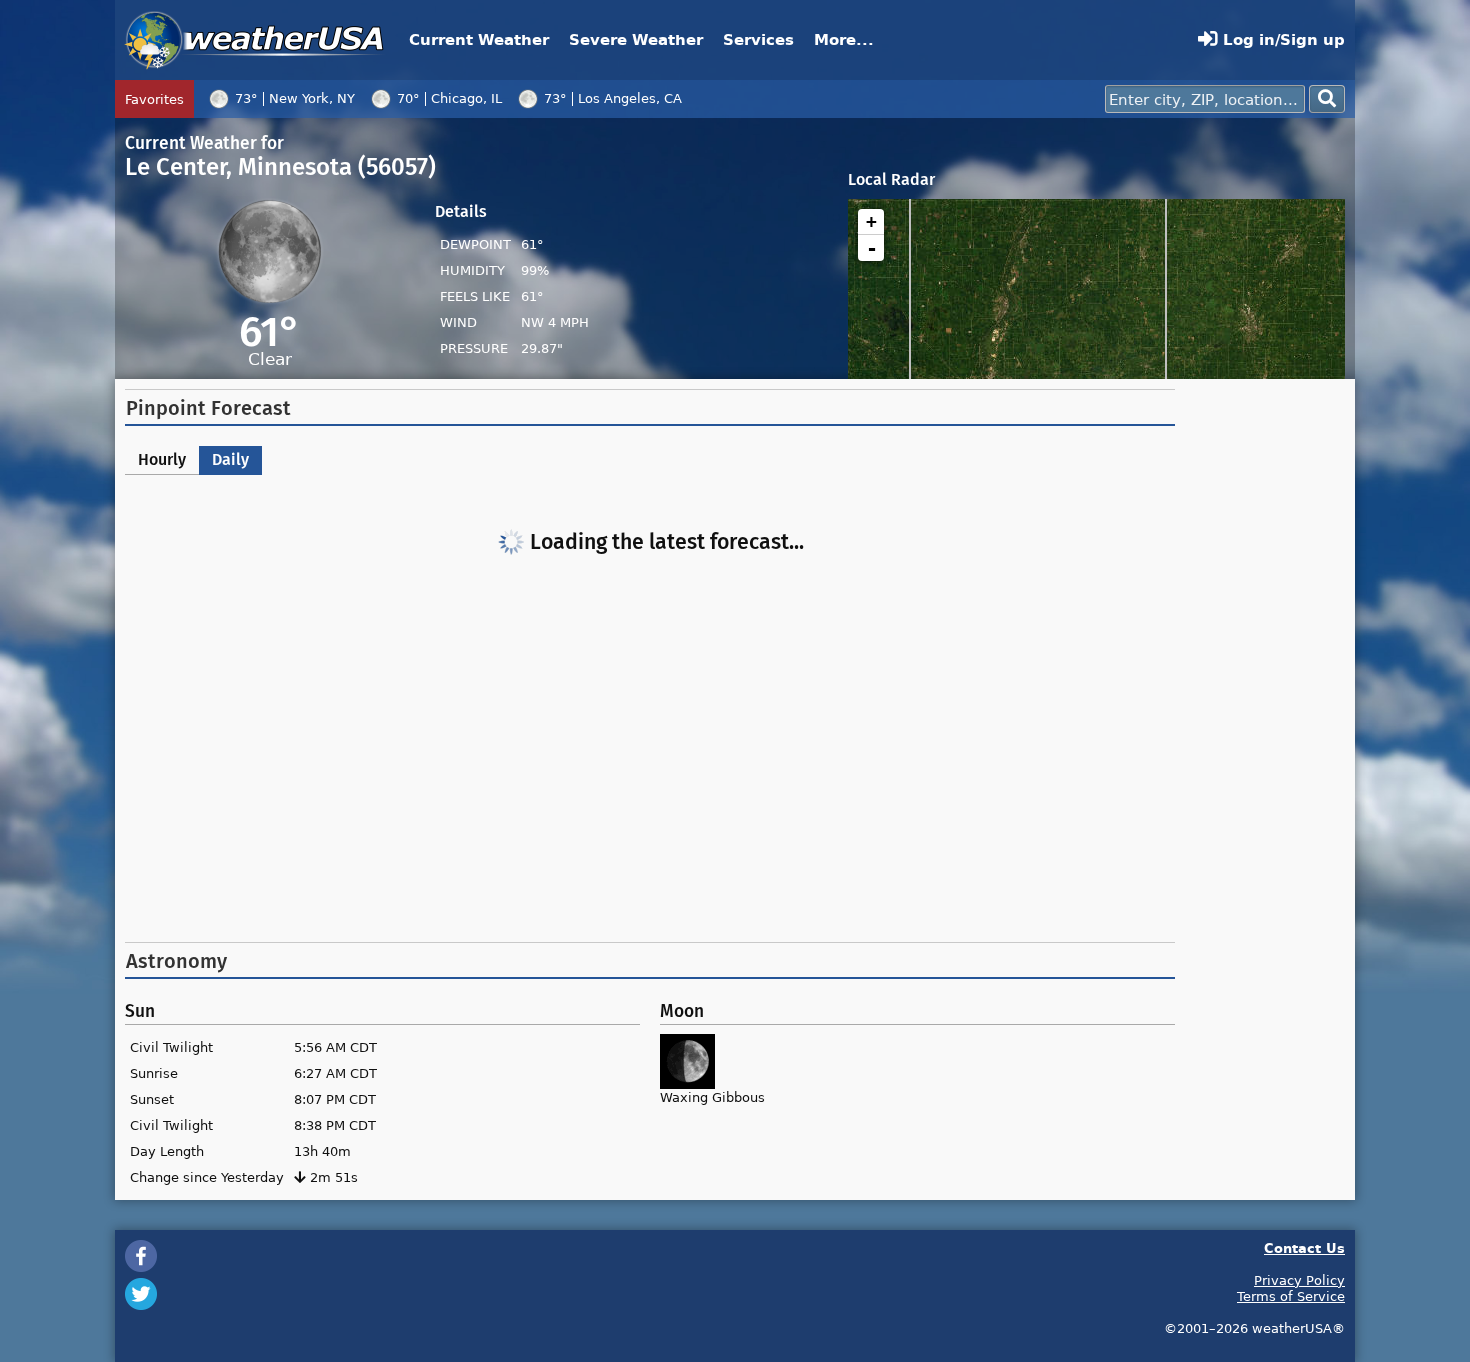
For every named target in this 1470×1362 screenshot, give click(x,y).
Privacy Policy (1299, 1280)
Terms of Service (1291, 1296)
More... (844, 39)
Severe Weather (636, 39)
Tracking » (725, 105)
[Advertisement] (650, 772)
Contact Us (1304, 1247)
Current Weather (479, 39)
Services (758, 39)
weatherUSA (254, 40)
